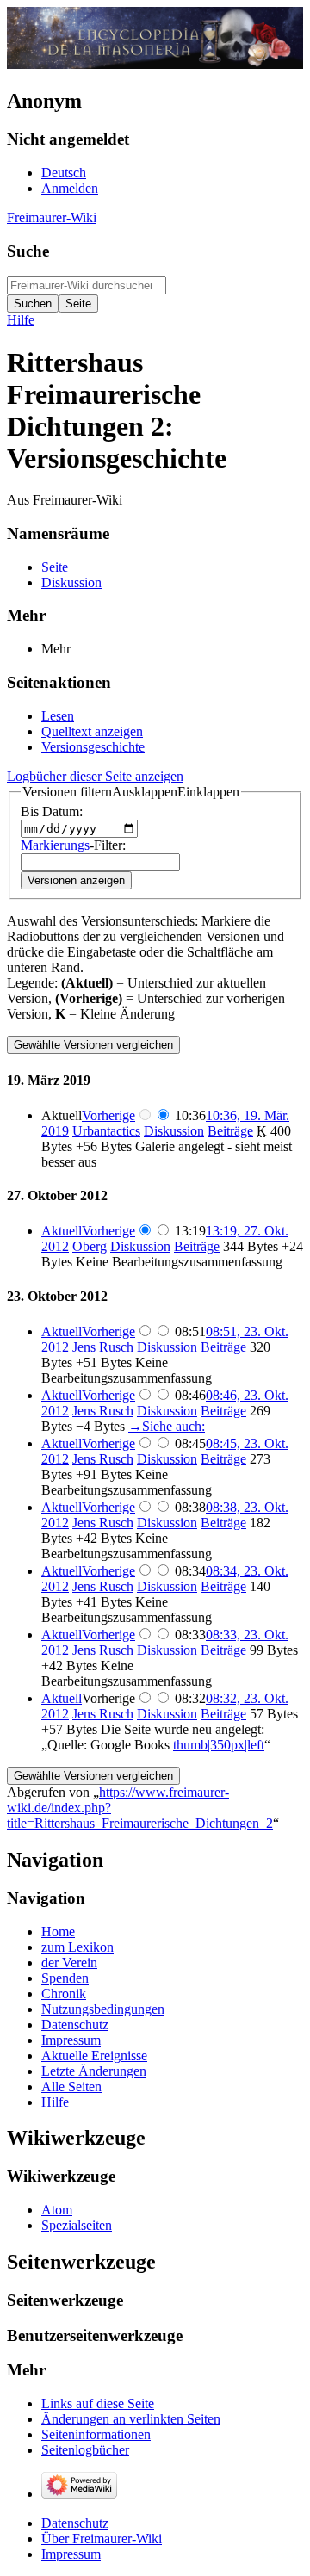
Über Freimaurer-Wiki (102, 2539)
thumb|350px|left (219, 1745)
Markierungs (55, 845)
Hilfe (21, 320)
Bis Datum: (52, 811)
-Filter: (73, 845)
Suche (28, 251)
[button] (131, 792)
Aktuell (62, 1231)
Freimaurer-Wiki (52, 217)
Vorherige (108, 1115)
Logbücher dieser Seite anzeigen (95, 776)
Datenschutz (75, 2523)
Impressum (71, 2554)
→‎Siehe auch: (167, 1426)
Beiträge (230, 1131)
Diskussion (174, 1131)
